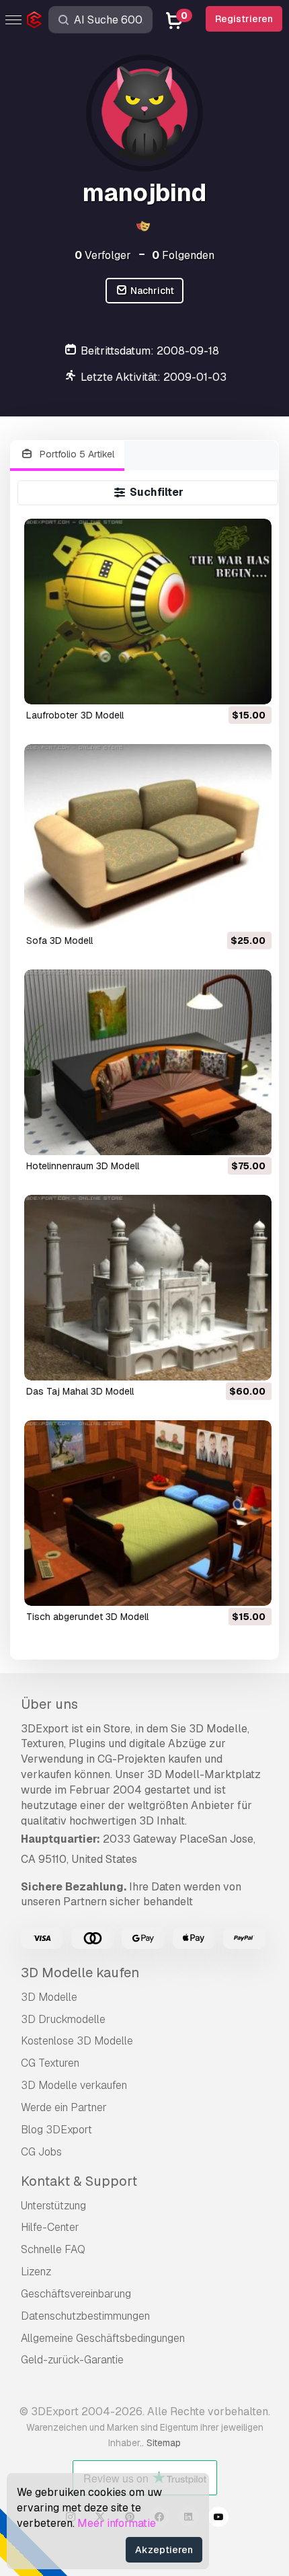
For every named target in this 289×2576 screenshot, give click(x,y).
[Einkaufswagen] (224, 686)
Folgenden (183, 255)
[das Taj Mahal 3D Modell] (148, 1288)
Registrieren (244, 19)
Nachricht (151, 291)
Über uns (49, 1704)
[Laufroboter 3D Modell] (148, 612)
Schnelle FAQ (53, 2249)
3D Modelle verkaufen (74, 2085)
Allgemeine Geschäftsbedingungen (103, 2338)
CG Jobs (41, 2152)
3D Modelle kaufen (80, 1973)
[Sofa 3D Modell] (148, 837)
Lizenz (36, 2272)
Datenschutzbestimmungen (85, 2316)
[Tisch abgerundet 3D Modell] (148, 1513)
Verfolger (103, 255)
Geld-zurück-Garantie (72, 2360)
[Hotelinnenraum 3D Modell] (148, 1062)
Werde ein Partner (64, 2107)
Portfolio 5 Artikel (76, 454)
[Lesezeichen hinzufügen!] (252, 686)
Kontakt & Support (79, 2181)
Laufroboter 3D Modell (75, 715)
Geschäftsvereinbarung (76, 2294)
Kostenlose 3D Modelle (77, 2041)
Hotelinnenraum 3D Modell (83, 1166)
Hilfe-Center (50, 2227)
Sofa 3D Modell (59, 941)
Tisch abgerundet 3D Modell (87, 1617)
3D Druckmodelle (63, 2019)
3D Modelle (49, 1997)
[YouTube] (218, 2519)
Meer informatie (117, 2523)
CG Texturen (50, 2063)
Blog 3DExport (56, 2130)
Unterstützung (53, 2206)
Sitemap (164, 2443)
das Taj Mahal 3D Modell (80, 1391)
